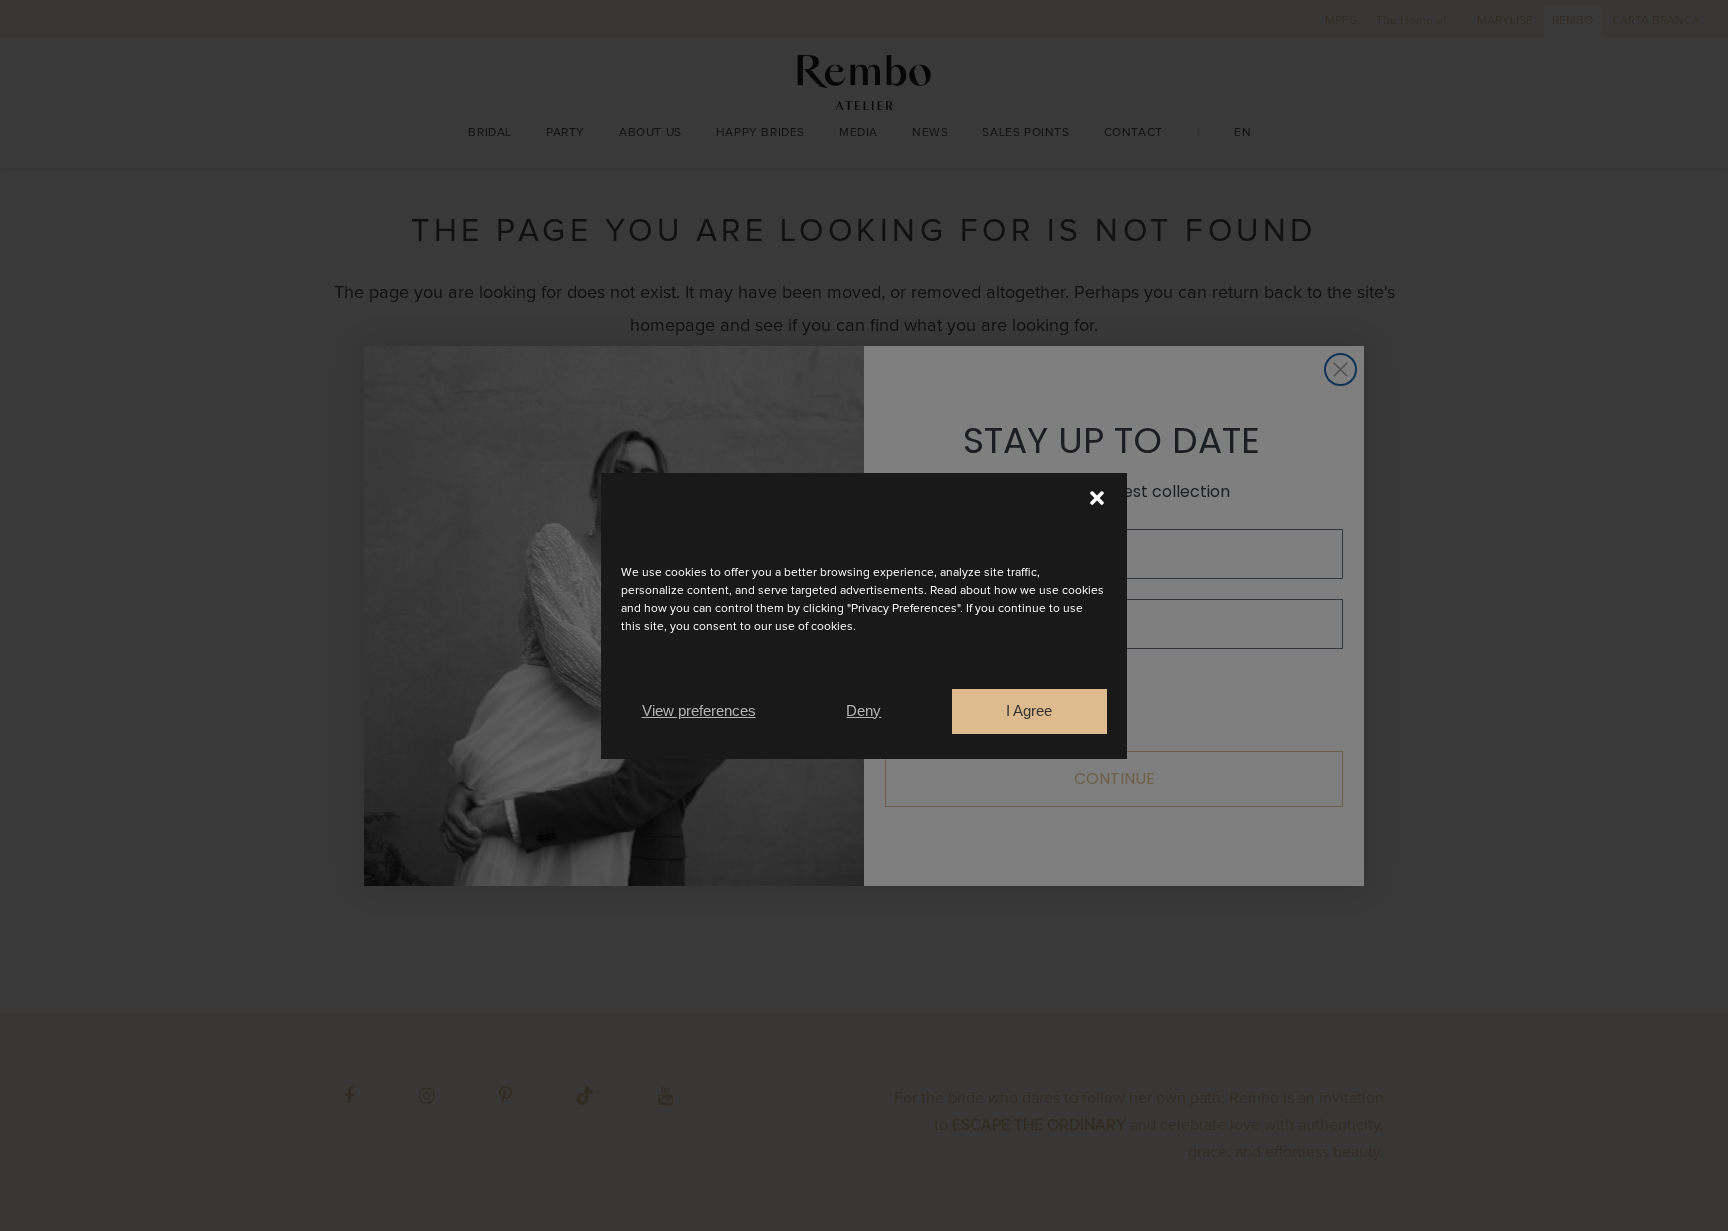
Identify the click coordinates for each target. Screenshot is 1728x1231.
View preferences (699, 710)
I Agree (1029, 710)
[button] (1097, 498)
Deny (863, 710)
